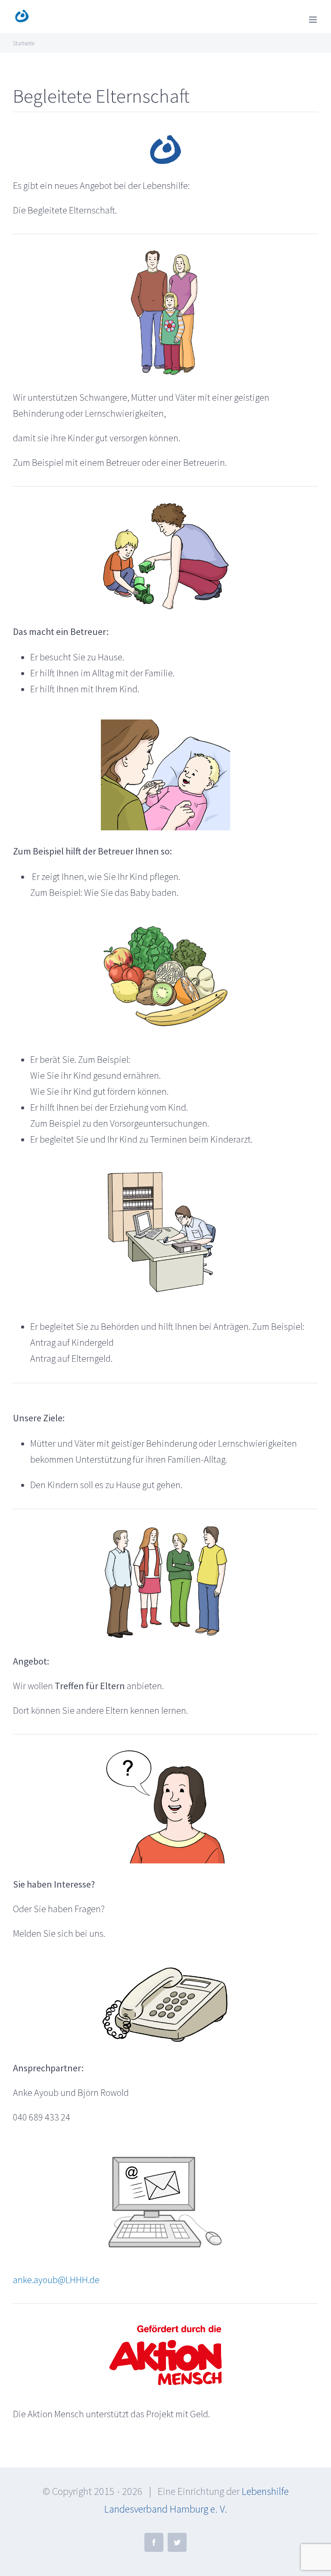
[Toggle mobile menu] (314, 20)
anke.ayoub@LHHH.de (56, 2280)
